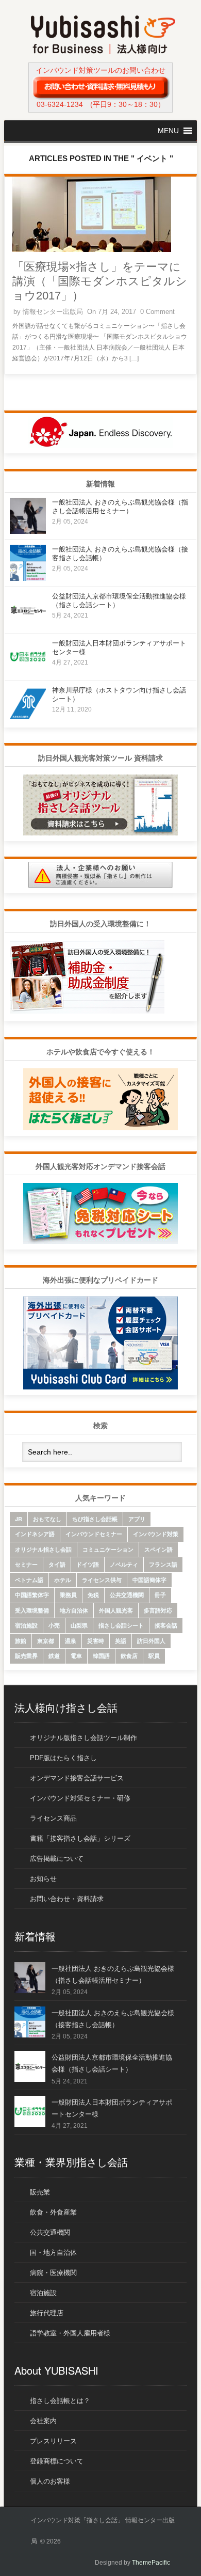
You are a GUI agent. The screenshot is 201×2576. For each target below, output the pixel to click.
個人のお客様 (50, 2481)
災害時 (96, 1641)
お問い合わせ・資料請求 (67, 1899)
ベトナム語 (29, 1580)
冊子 (160, 1595)
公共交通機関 (127, 1595)
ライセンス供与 (102, 1580)
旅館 (21, 1641)
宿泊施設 (26, 1625)
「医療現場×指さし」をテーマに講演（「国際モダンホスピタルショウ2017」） (100, 281)
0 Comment (157, 312)
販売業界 (26, 1656)
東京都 (46, 1641)
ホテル (63, 1580)
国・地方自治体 (53, 2253)
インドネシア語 (35, 1534)
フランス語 (163, 1564)
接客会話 (166, 1625)
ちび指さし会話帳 (95, 1519)
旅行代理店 (47, 2313)
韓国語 (101, 1656)
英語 (121, 1641)
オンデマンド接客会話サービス (77, 1778)
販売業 (40, 2192)
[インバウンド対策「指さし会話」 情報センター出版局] (103, 52)
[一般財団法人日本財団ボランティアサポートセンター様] (28, 672)
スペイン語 (158, 1549)
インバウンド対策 (156, 1534)
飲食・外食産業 (53, 2212)
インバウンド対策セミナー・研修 (80, 1798)
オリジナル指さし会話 (43, 1549)
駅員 (154, 1656)
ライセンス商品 (53, 1818)
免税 (93, 1595)
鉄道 (54, 1656)
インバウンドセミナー (94, 1534)
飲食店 (129, 1656)
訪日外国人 (151, 1641)
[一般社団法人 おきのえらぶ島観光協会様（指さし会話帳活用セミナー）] (28, 531)
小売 (54, 1625)
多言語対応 (158, 1610)
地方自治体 (74, 1610)
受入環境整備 (32, 1610)
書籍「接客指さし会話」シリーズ (80, 1838)
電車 (76, 1656)
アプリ (137, 1519)
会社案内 (43, 2421)
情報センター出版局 (53, 312)
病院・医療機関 (53, 2273)
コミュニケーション (108, 1549)
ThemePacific (151, 2563)
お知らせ (43, 1879)
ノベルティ (124, 1564)
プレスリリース (53, 2441)
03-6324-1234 (60, 104)
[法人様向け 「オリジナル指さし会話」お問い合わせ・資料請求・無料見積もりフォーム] (100, 87)
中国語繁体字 (32, 1595)
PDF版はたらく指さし (63, 1758)
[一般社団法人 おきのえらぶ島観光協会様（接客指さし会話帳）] (28, 578)
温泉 (71, 1641)
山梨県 (79, 1625)
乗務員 (68, 1595)
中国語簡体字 (149, 1580)
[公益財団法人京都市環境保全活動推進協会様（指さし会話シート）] (28, 625)
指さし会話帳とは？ (60, 2401)
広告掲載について (57, 1859)
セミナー (26, 1564)
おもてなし (47, 1519)
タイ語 (57, 1564)
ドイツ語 (88, 1564)
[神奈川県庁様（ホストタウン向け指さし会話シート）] (28, 719)
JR (19, 1519)
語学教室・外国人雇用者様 (70, 2333)
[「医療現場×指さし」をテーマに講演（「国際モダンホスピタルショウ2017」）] (92, 250)
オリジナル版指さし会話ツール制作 (83, 1738)
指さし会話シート (121, 1625)
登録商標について (57, 2461)
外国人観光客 (116, 1610)
